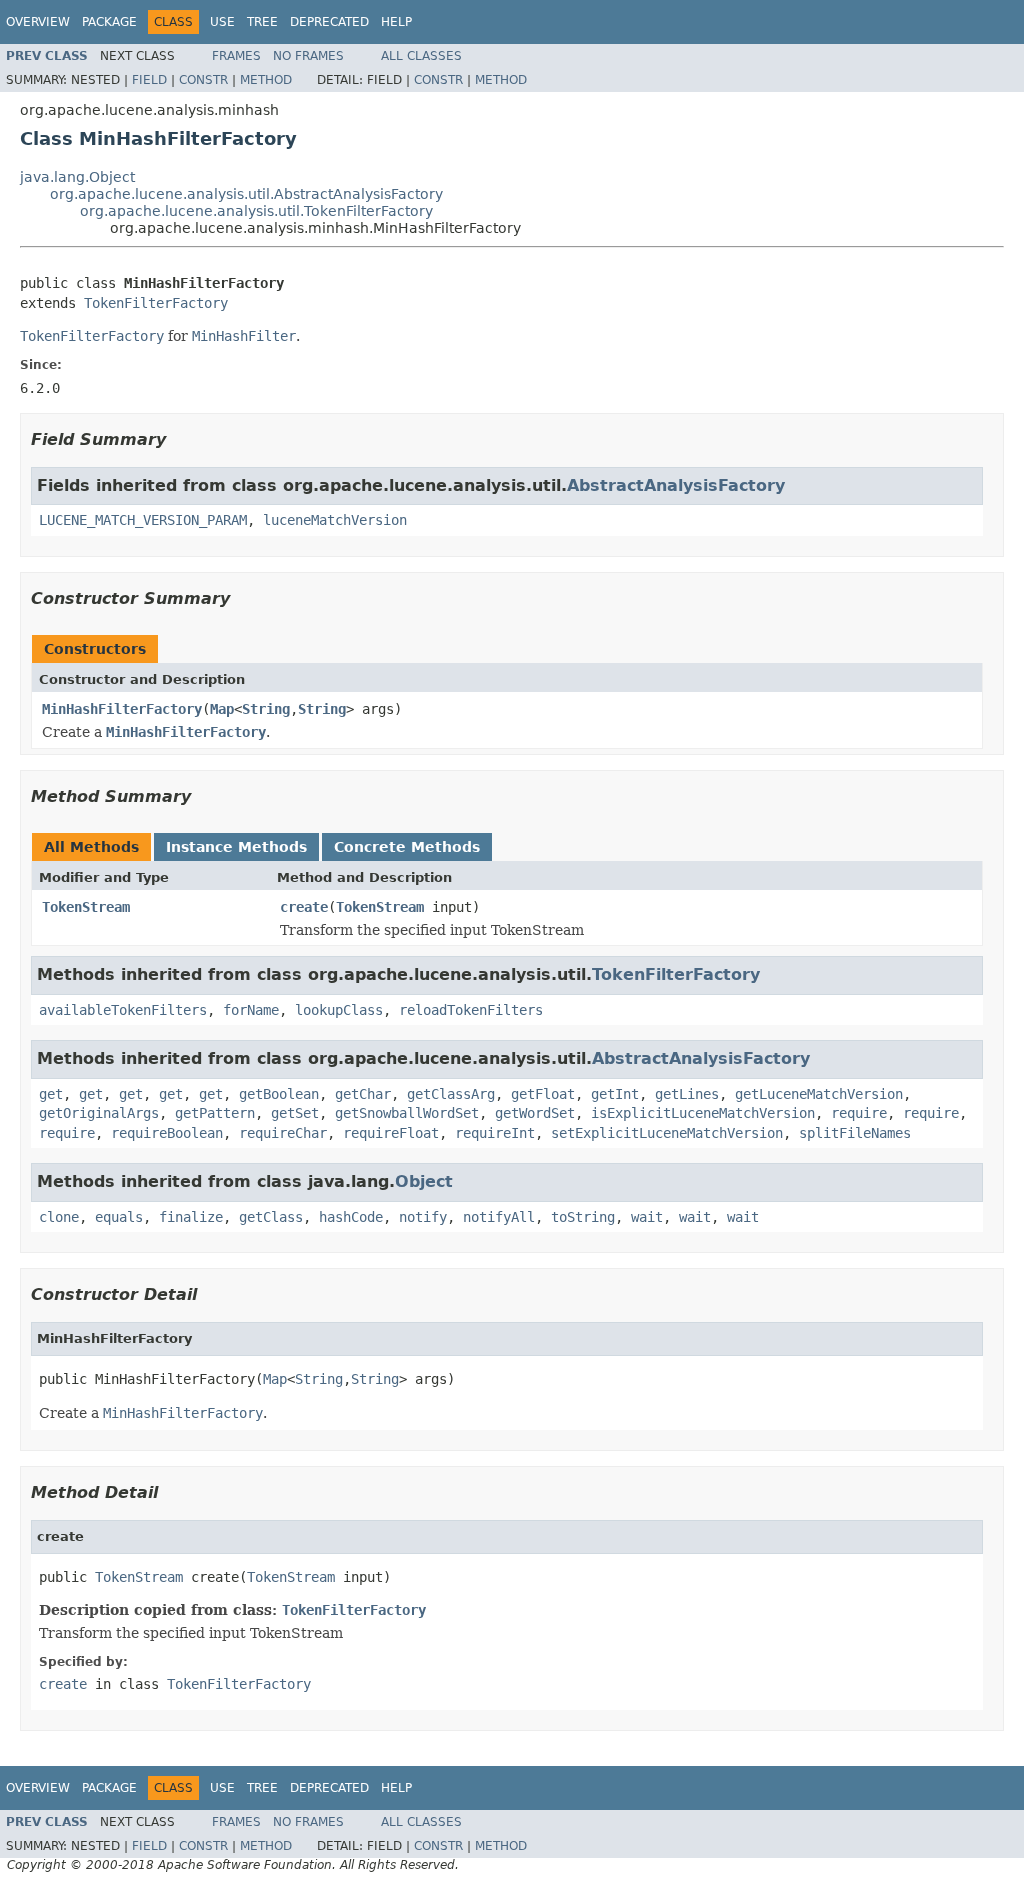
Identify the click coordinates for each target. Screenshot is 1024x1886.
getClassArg (451, 1094)
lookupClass (339, 1010)
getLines (687, 1094)
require (859, 1113)
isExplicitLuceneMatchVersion (703, 1113)
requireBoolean (167, 1133)
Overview (38, 22)
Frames (236, 56)
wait (647, 1217)
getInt (615, 1094)
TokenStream (86, 907)
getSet (295, 1113)
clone (59, 1217)
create (304, 907)
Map (222, 709)
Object (424, 1181)
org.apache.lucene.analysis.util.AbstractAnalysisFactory (246, 194)
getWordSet (535, 1113)
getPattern (215, 1113)
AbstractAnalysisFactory (676, 485)
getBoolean (279, 1094)
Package (109, 22)
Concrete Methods (407, 847)
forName (251, 1010)
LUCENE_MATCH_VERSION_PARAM (143, 520)
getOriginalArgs (99, 1113)
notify (423, 1217)
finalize (191, 1217)
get (51, 1094)
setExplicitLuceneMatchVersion (667, 1133)
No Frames (308, 56)
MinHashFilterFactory (122, 709)
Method (266, 80)
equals (119, 1217)
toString (583, 1217)
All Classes (421, 56)
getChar (363, 1094)
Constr (203, 80)
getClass (271, 1217)
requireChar (283, 1133)
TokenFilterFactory (156, 303)
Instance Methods (236, 847)
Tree (262, 22)
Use (222, 22)
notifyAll (499, 1217)
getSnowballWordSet (407, 1113)
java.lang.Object (77, 177)
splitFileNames (855, 1133)
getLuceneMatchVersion (819, 1094)
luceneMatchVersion (335, 520)
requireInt (495, 1133)
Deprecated (329, 22)
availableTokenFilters (123, 1010)
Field (149, 80)
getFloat (543, 1094)
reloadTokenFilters (471, 1010)
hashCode (351, 1217)
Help (396, 22)
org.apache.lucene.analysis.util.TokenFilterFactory (256, 211)
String (266, 709)
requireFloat (391, 1133)
